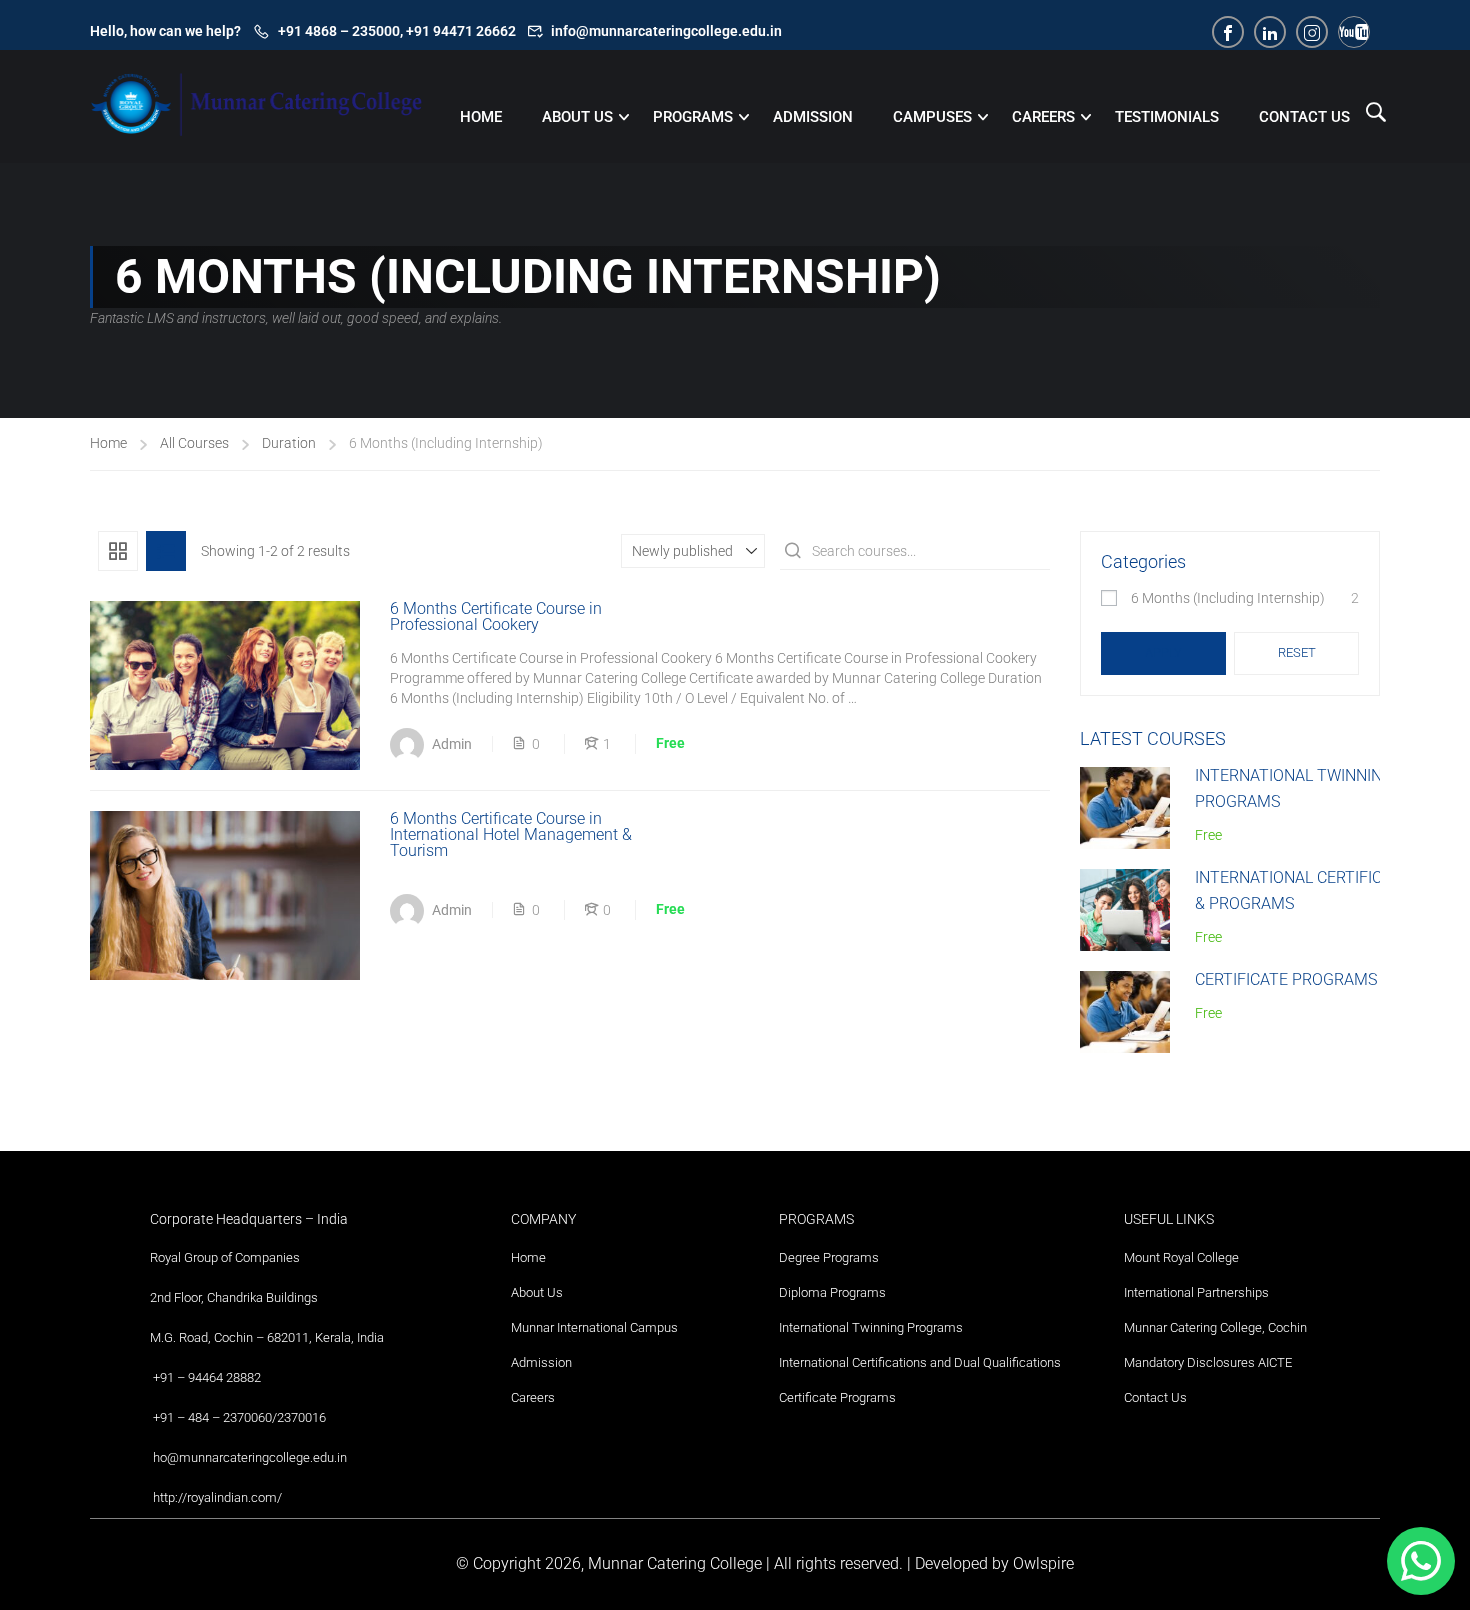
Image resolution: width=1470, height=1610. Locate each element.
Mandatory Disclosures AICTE (1208, 1362)
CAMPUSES (932, 117)
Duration (289, 443)
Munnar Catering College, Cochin (1215, 1327)
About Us (537, 1292)
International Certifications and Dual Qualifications (920, 1362)
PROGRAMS (693, 117)
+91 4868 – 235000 (339, 31)
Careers (533, 1397)
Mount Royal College (1181, 1257)
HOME (481, 117)
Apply (1163, 652)
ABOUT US (577, 117)
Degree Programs (829, 1257)
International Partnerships (1196, 1292)
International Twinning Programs (871, 1327)
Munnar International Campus (594, 1327)
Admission (541, 1362)
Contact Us (1155, 1397)
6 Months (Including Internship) (1228, 598)
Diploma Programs (832, 1292)
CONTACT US (1304, 117)
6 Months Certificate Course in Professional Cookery (496, 617)
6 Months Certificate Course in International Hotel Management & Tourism (511, 835)
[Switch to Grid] (118, 551)
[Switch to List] (166, 551)
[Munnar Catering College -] (257, 120)
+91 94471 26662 (461, 31)
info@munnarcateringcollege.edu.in (666, 31)
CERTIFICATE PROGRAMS (1286, 979)
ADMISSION (813, 117)
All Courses (194, 443)
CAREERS (1043, 117)
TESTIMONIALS (1167, 117)
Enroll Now (225, 684)
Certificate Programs (837, 1397)
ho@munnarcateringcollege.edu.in (250, 1457)
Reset (1297, 652)
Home (108, 443)
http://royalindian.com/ (217, 1497)
